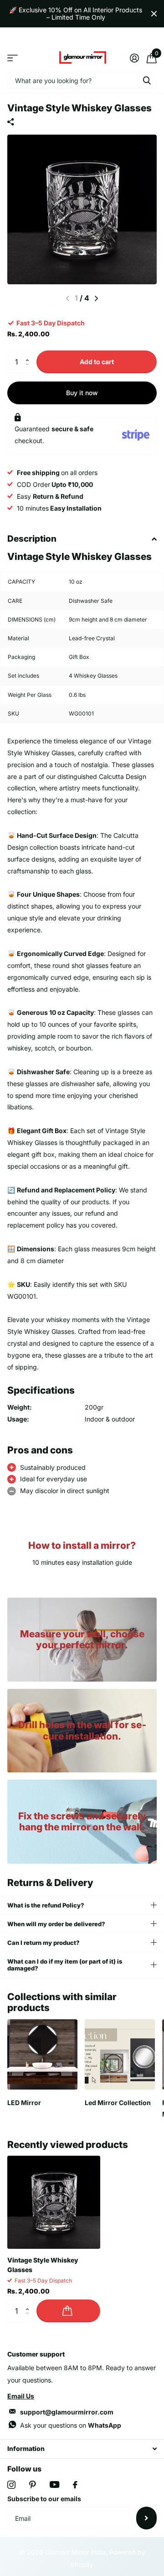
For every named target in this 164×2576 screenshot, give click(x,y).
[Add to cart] (68, 2311)
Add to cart (97, 362)
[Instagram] (11, 2485)
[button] (29, 354)
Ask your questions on (71, 2425)
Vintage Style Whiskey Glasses (43, 2265)
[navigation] (96, 298)
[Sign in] (134, 58)
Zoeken (147, 80)
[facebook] (75, 2485)
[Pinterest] (33, 2485)
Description (32, 539)
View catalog (13, 58)
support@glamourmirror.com (67, 2412)
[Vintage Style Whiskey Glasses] (54, 2202)
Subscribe (146, 2518)
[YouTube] (54, 2485)
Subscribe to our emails (44, 2499)
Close (154, 14)
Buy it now (82, 393)
